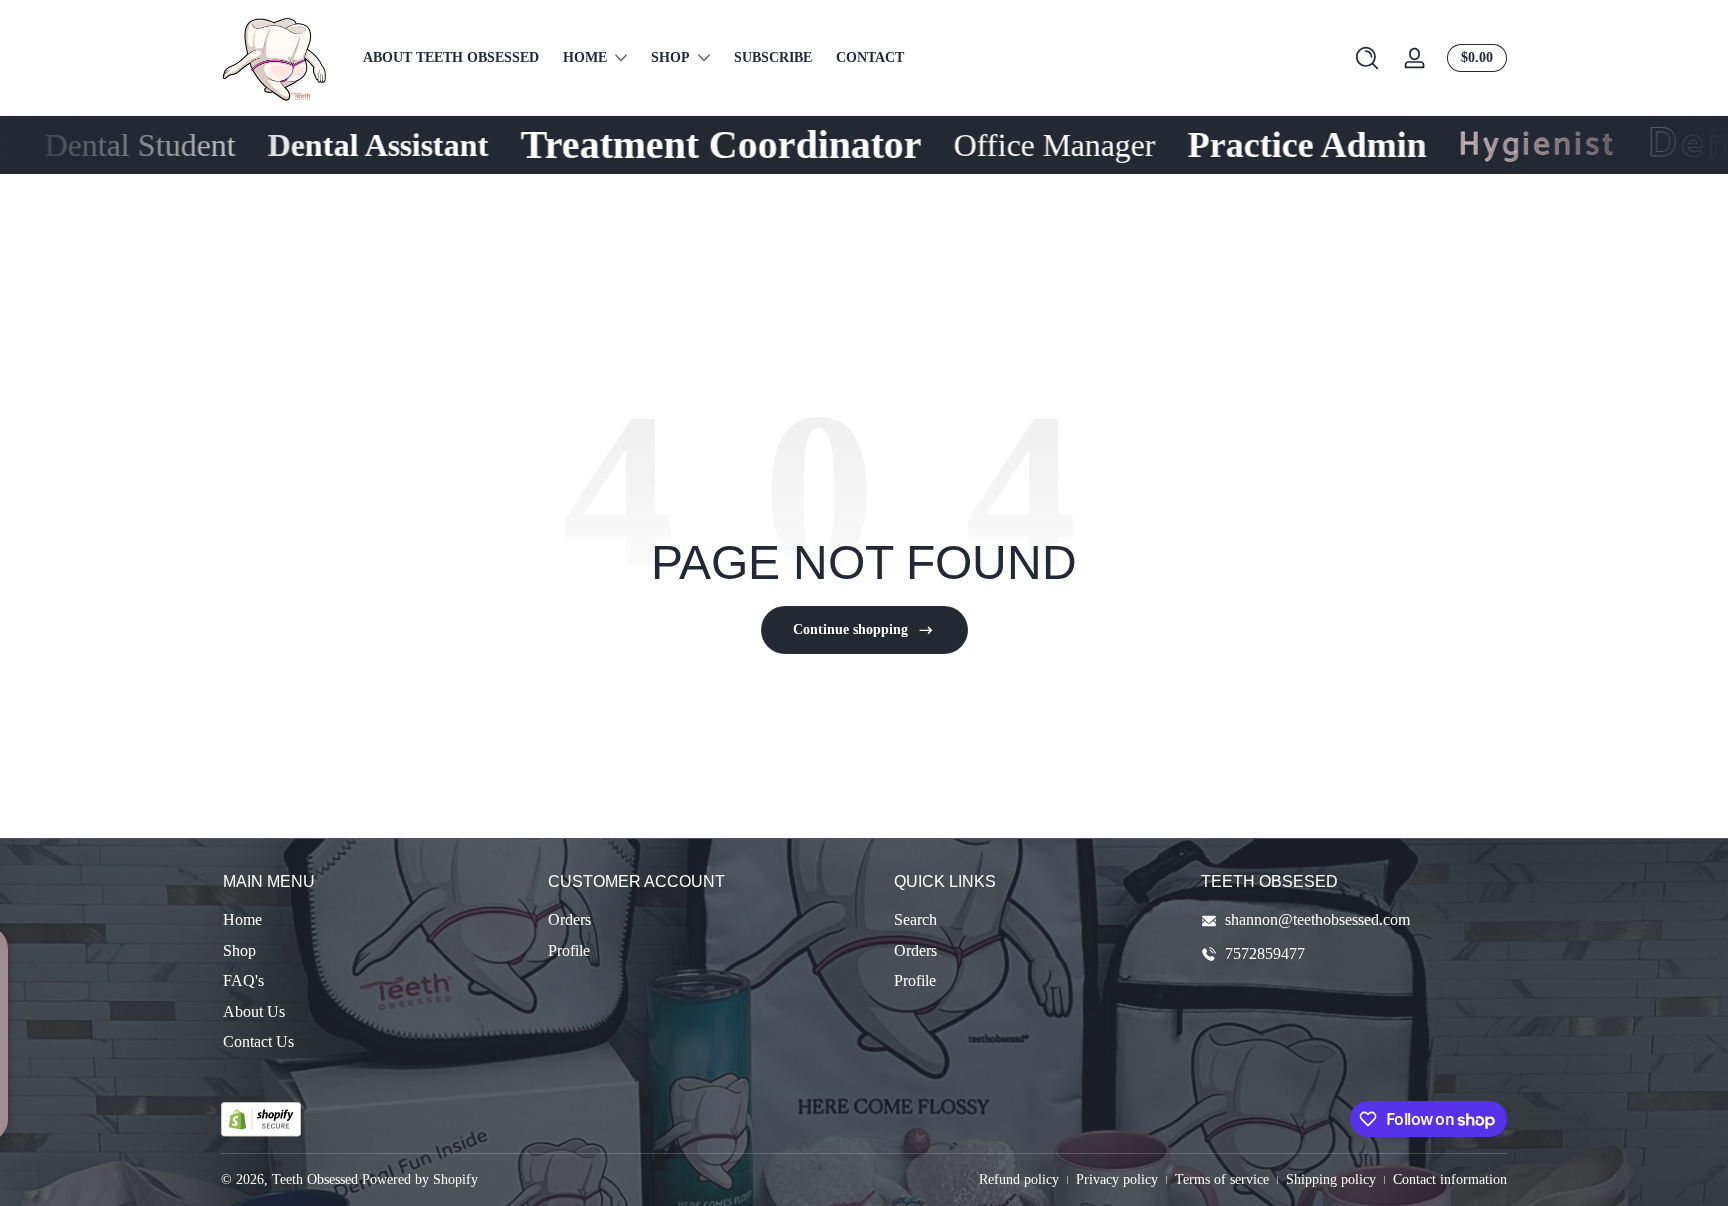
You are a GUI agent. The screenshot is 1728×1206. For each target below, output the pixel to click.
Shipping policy (1331, 1179)
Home (242, 919)
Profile (569, 950)
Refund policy (1019, 1179)
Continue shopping (850, 629)
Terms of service (1222, 1179)
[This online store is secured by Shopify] (261, 1119)
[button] (1367, 58)
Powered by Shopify (420, 1179)
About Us (254, 1011)
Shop (239, 950)
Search (915, 919)
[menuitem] (375, 920)
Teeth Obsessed (315, 1179)
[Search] (1367, 58)
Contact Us (258, 1041)
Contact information (1450, 1179)
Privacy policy (1117, 1179)
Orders (569, 919)
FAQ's (243, 980)
